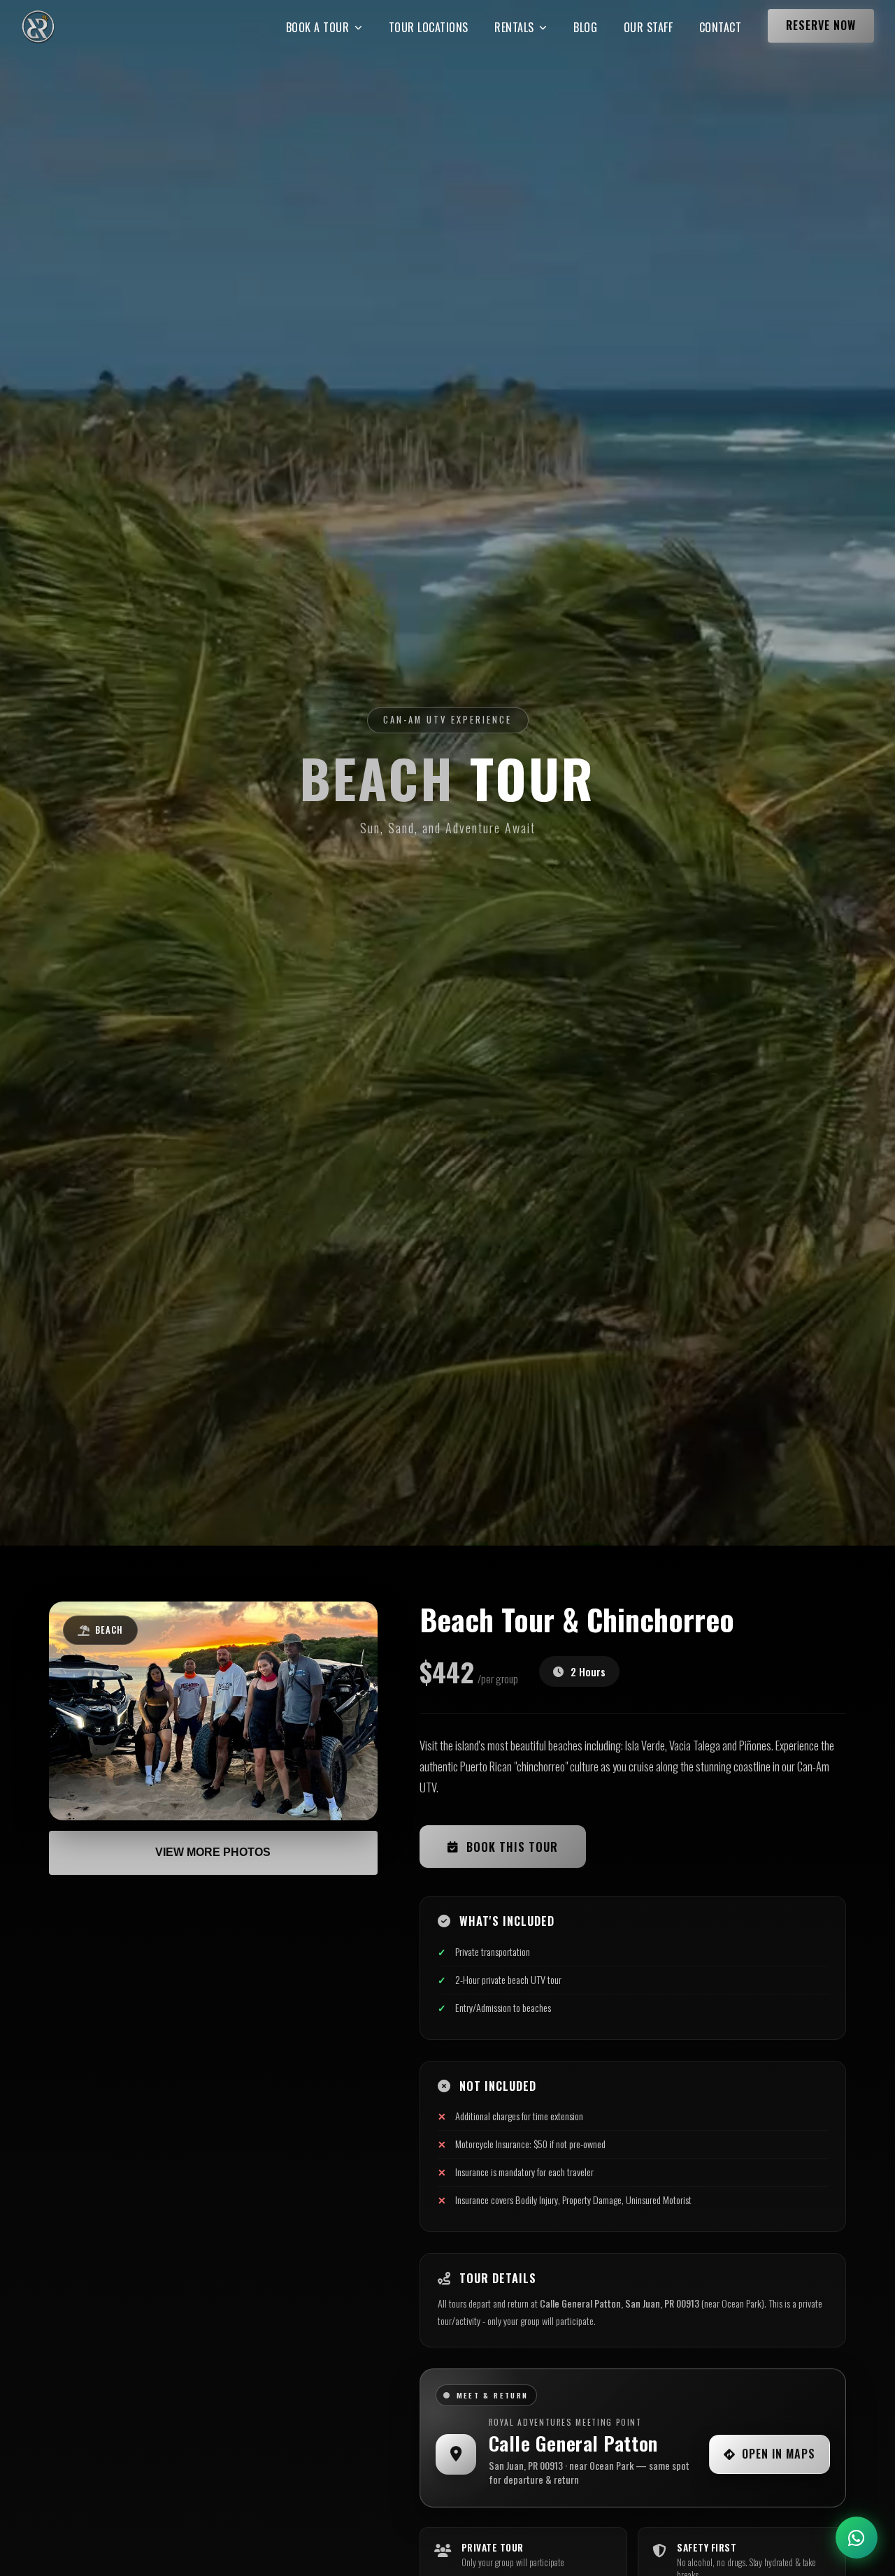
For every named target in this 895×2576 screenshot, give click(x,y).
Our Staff (649, 27)
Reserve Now (821, 25)
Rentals (514, 27)
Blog (585, 27)
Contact (721, 27)
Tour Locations (429, 27)
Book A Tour (318, 27)
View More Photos (213, 1853)
